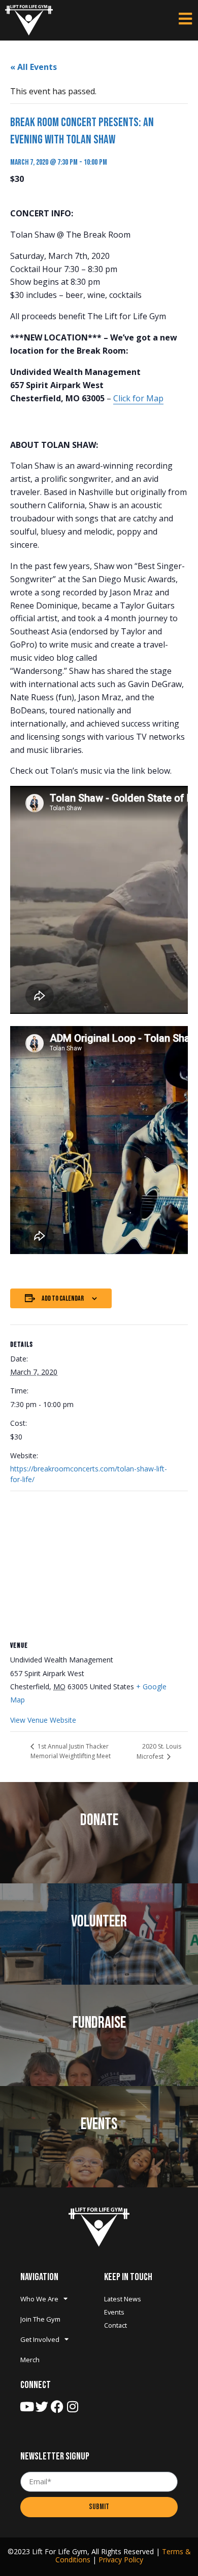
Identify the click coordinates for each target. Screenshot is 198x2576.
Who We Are (39, 2299)
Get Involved (40, 2339)
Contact (115, 2325)
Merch (30, 2360)
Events (114, 2312)
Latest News (123, 2299)
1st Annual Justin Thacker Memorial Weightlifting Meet (71, 1751)
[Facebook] (57, 2407)
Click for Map (138, 398)
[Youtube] (27, 2407)
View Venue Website (43, 1720)
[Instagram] (72, 2407)
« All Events (34, 67)
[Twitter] (42, 2407)
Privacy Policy (121, 2560)
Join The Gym (40, 2319)
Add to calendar (63, 1298)
